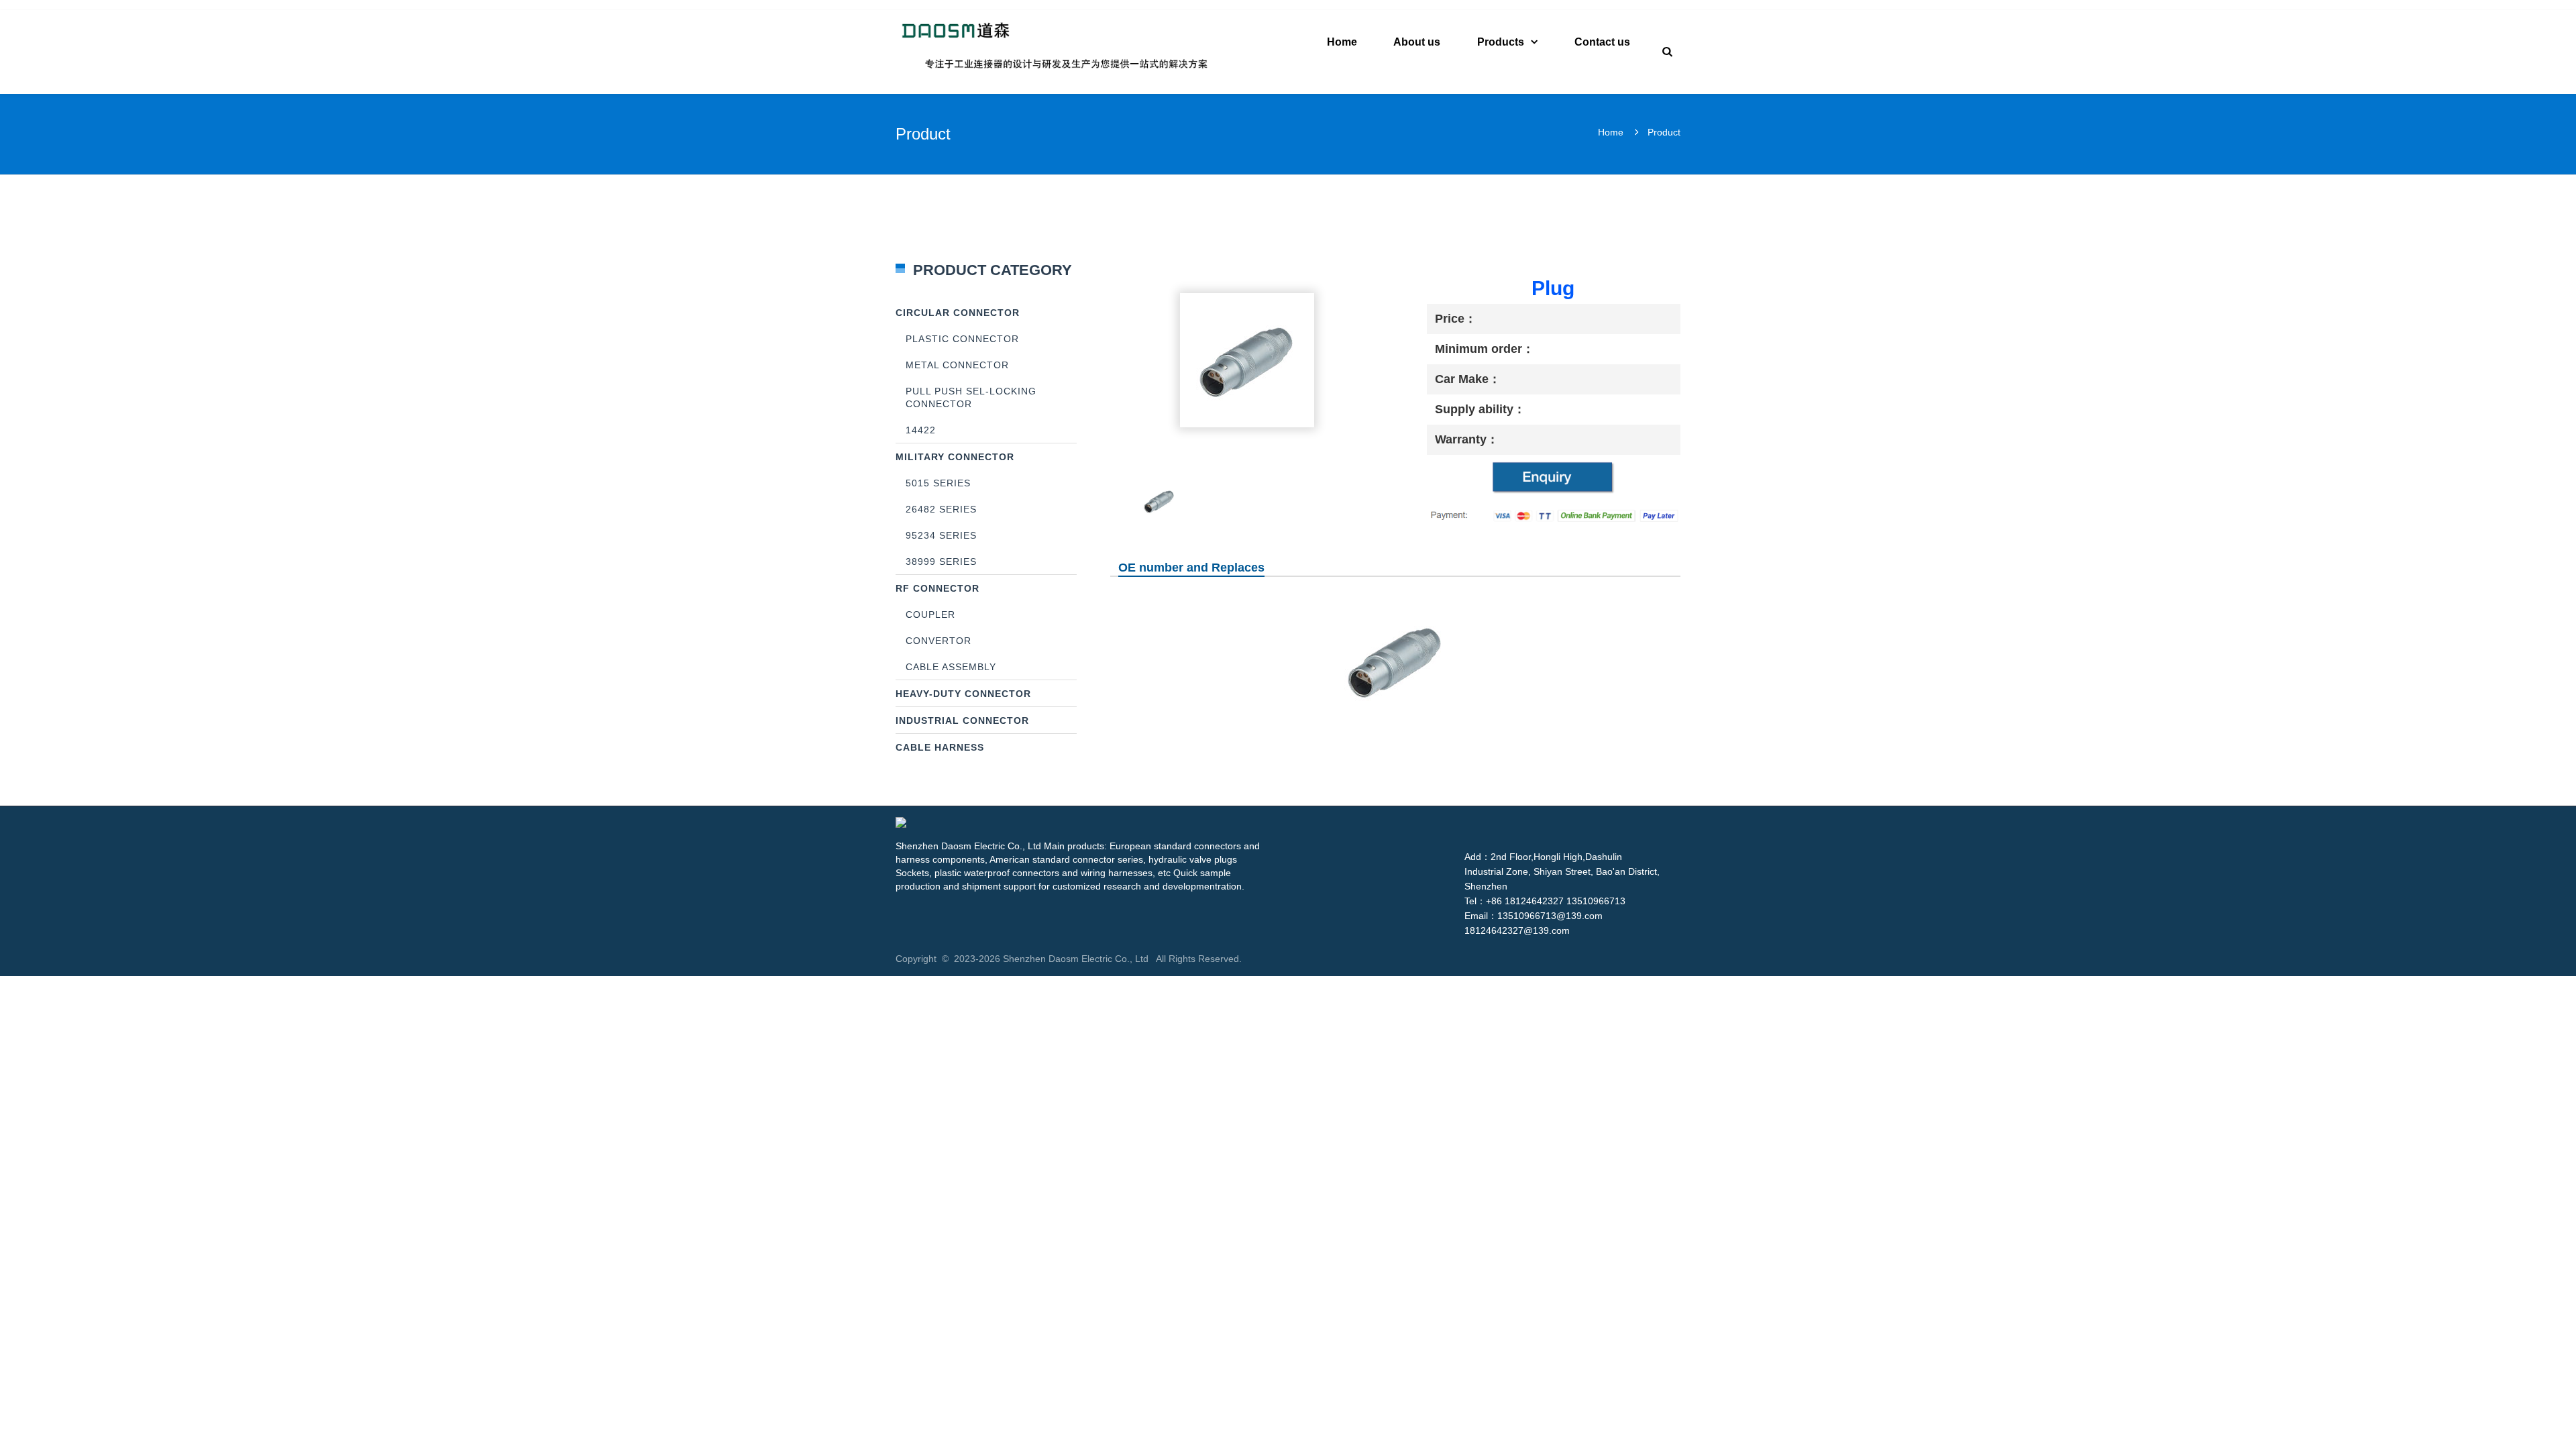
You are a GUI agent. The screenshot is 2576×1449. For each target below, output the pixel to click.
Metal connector (957, 365)
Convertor (938, 641)
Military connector (955, 457)
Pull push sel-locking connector (971, 397)
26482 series (941, 509)
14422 (921, 430)
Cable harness (940, 747)
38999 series (941, 561)
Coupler (930, 614)
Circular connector (958, 313)
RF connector (937, 588)
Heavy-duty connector (963, 694)
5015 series (938, 483)
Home (1611, 132)
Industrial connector (962, 720)
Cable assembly (951, 667)
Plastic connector (962, 339)
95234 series (941, 535)
